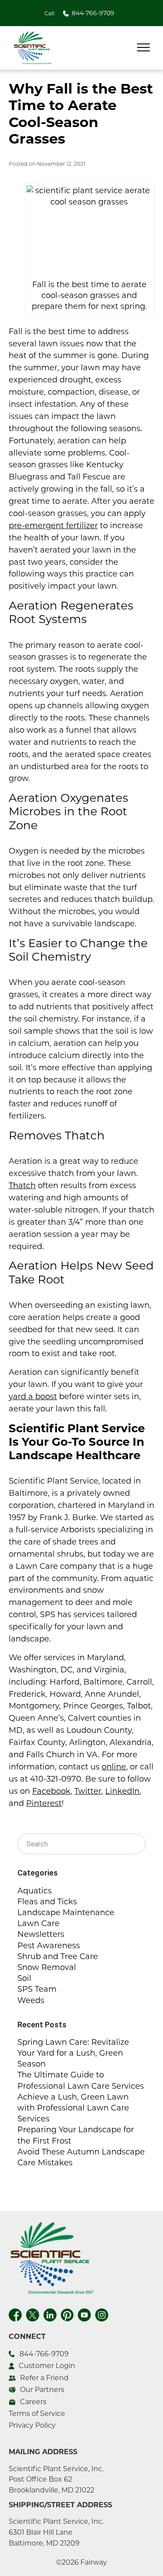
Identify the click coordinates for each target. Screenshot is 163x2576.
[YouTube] (84, 2314)
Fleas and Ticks (47, 1902)
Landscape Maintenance (66, 1913)
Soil (24, 1978)
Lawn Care (38, 1923)
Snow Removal (47, 1967)
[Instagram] (102, 2314)
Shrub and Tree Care (58, 1956)
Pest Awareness (49, 1946)
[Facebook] (15, 2314)
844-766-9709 (93, 13)
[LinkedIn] (50, 2314)
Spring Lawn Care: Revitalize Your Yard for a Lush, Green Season (73, 2053)
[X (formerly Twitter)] (33, 2314)
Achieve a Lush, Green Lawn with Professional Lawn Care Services (73, 2108)
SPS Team (37, 1989)
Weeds (31, 2000)
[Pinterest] (67, 2314)
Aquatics (35, 1891)
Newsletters (41, 1934)
